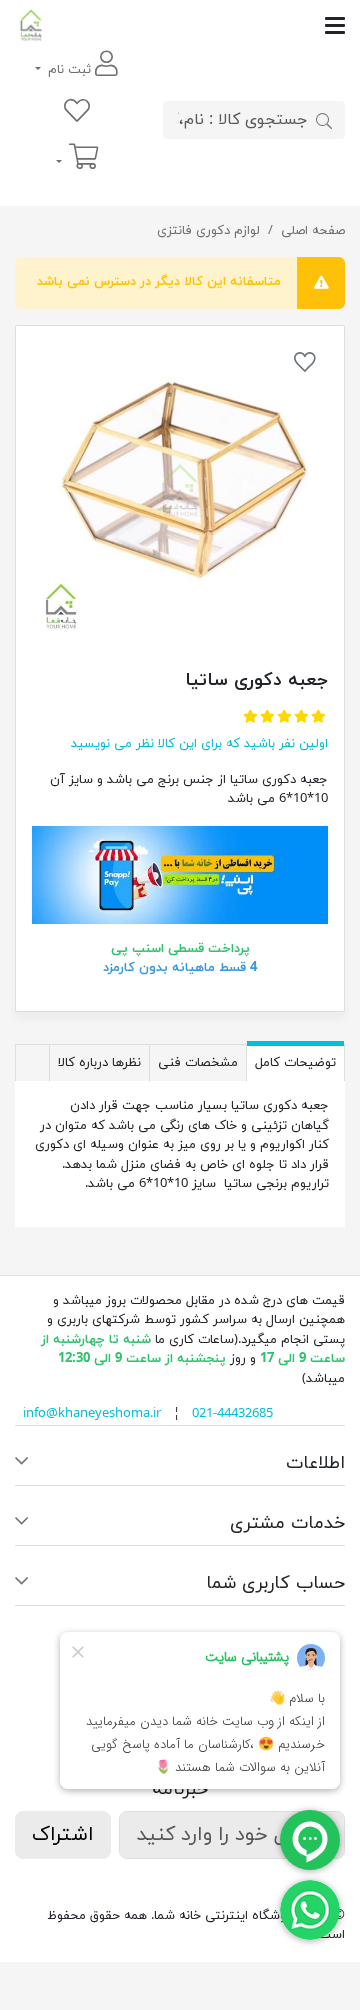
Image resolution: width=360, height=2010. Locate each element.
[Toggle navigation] (196, 25)
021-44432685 (232, 1414)
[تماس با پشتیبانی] (310, 1909)
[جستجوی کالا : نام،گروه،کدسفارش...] (324, 120)
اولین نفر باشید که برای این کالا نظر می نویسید (199, 744)
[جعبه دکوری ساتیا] (180, 490)
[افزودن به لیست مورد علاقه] (305, 366)
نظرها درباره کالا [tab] (99, 1063)
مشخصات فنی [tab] (198, 1063)
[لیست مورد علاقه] (77, 112)
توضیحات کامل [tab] (295, 1063)
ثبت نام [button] (69, 70)
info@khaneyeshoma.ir (92, 1414)
